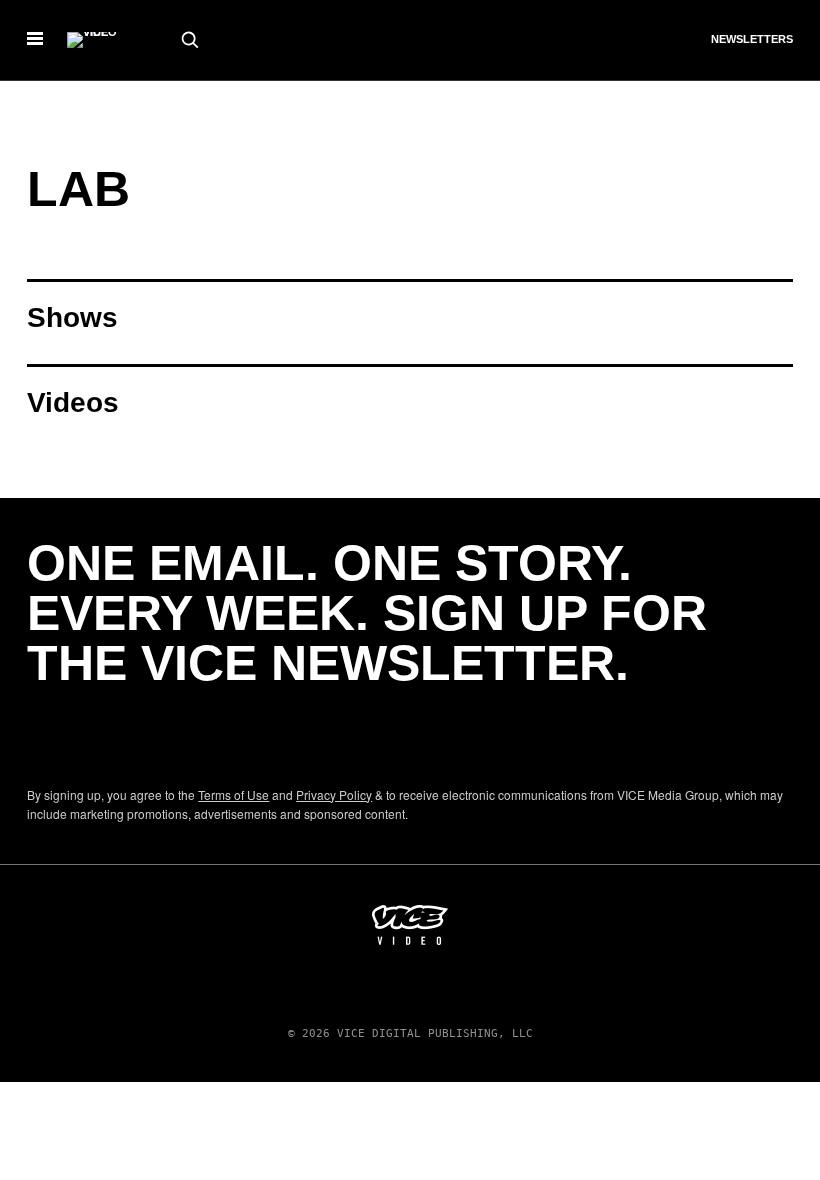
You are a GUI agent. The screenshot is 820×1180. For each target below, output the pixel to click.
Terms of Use (233, 794)
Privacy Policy (334, 794)
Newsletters (752, 39)
